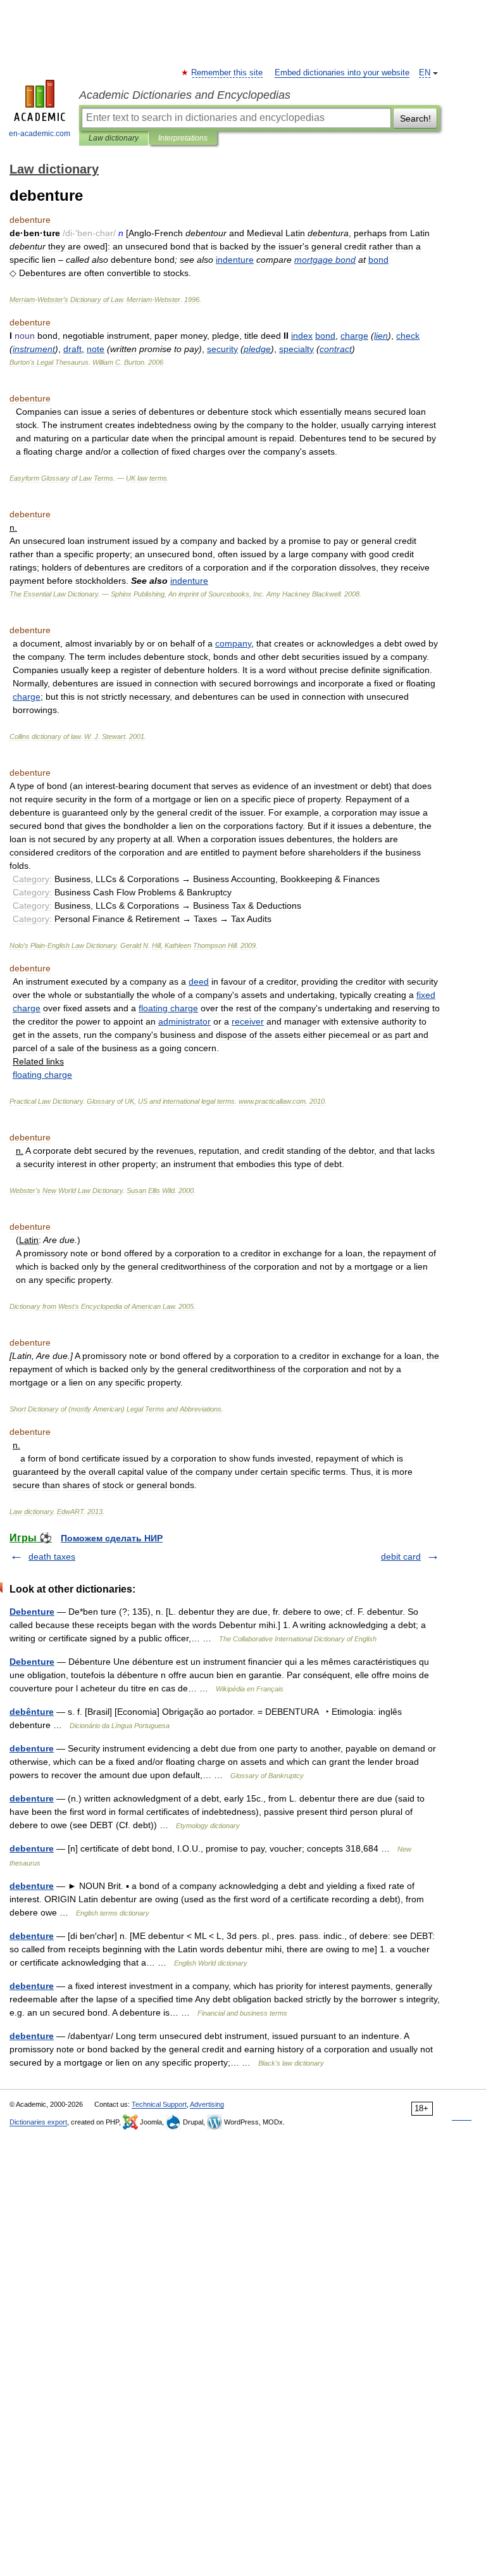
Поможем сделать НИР (112, 1538)
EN (425, 73)
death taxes (52, 1556)
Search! (415, 118)
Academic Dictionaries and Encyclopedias (185, 95)
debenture (32, 1748)
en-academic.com (40, 134)
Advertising (207, 2104)
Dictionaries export (38, 2122)
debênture (32, 1712)
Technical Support (159, 2104)
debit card (401, 1556)
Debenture (32, 1612)
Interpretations (183, 138)
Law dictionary (114, 138)
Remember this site (227, 73)
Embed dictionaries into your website (342, 73)
